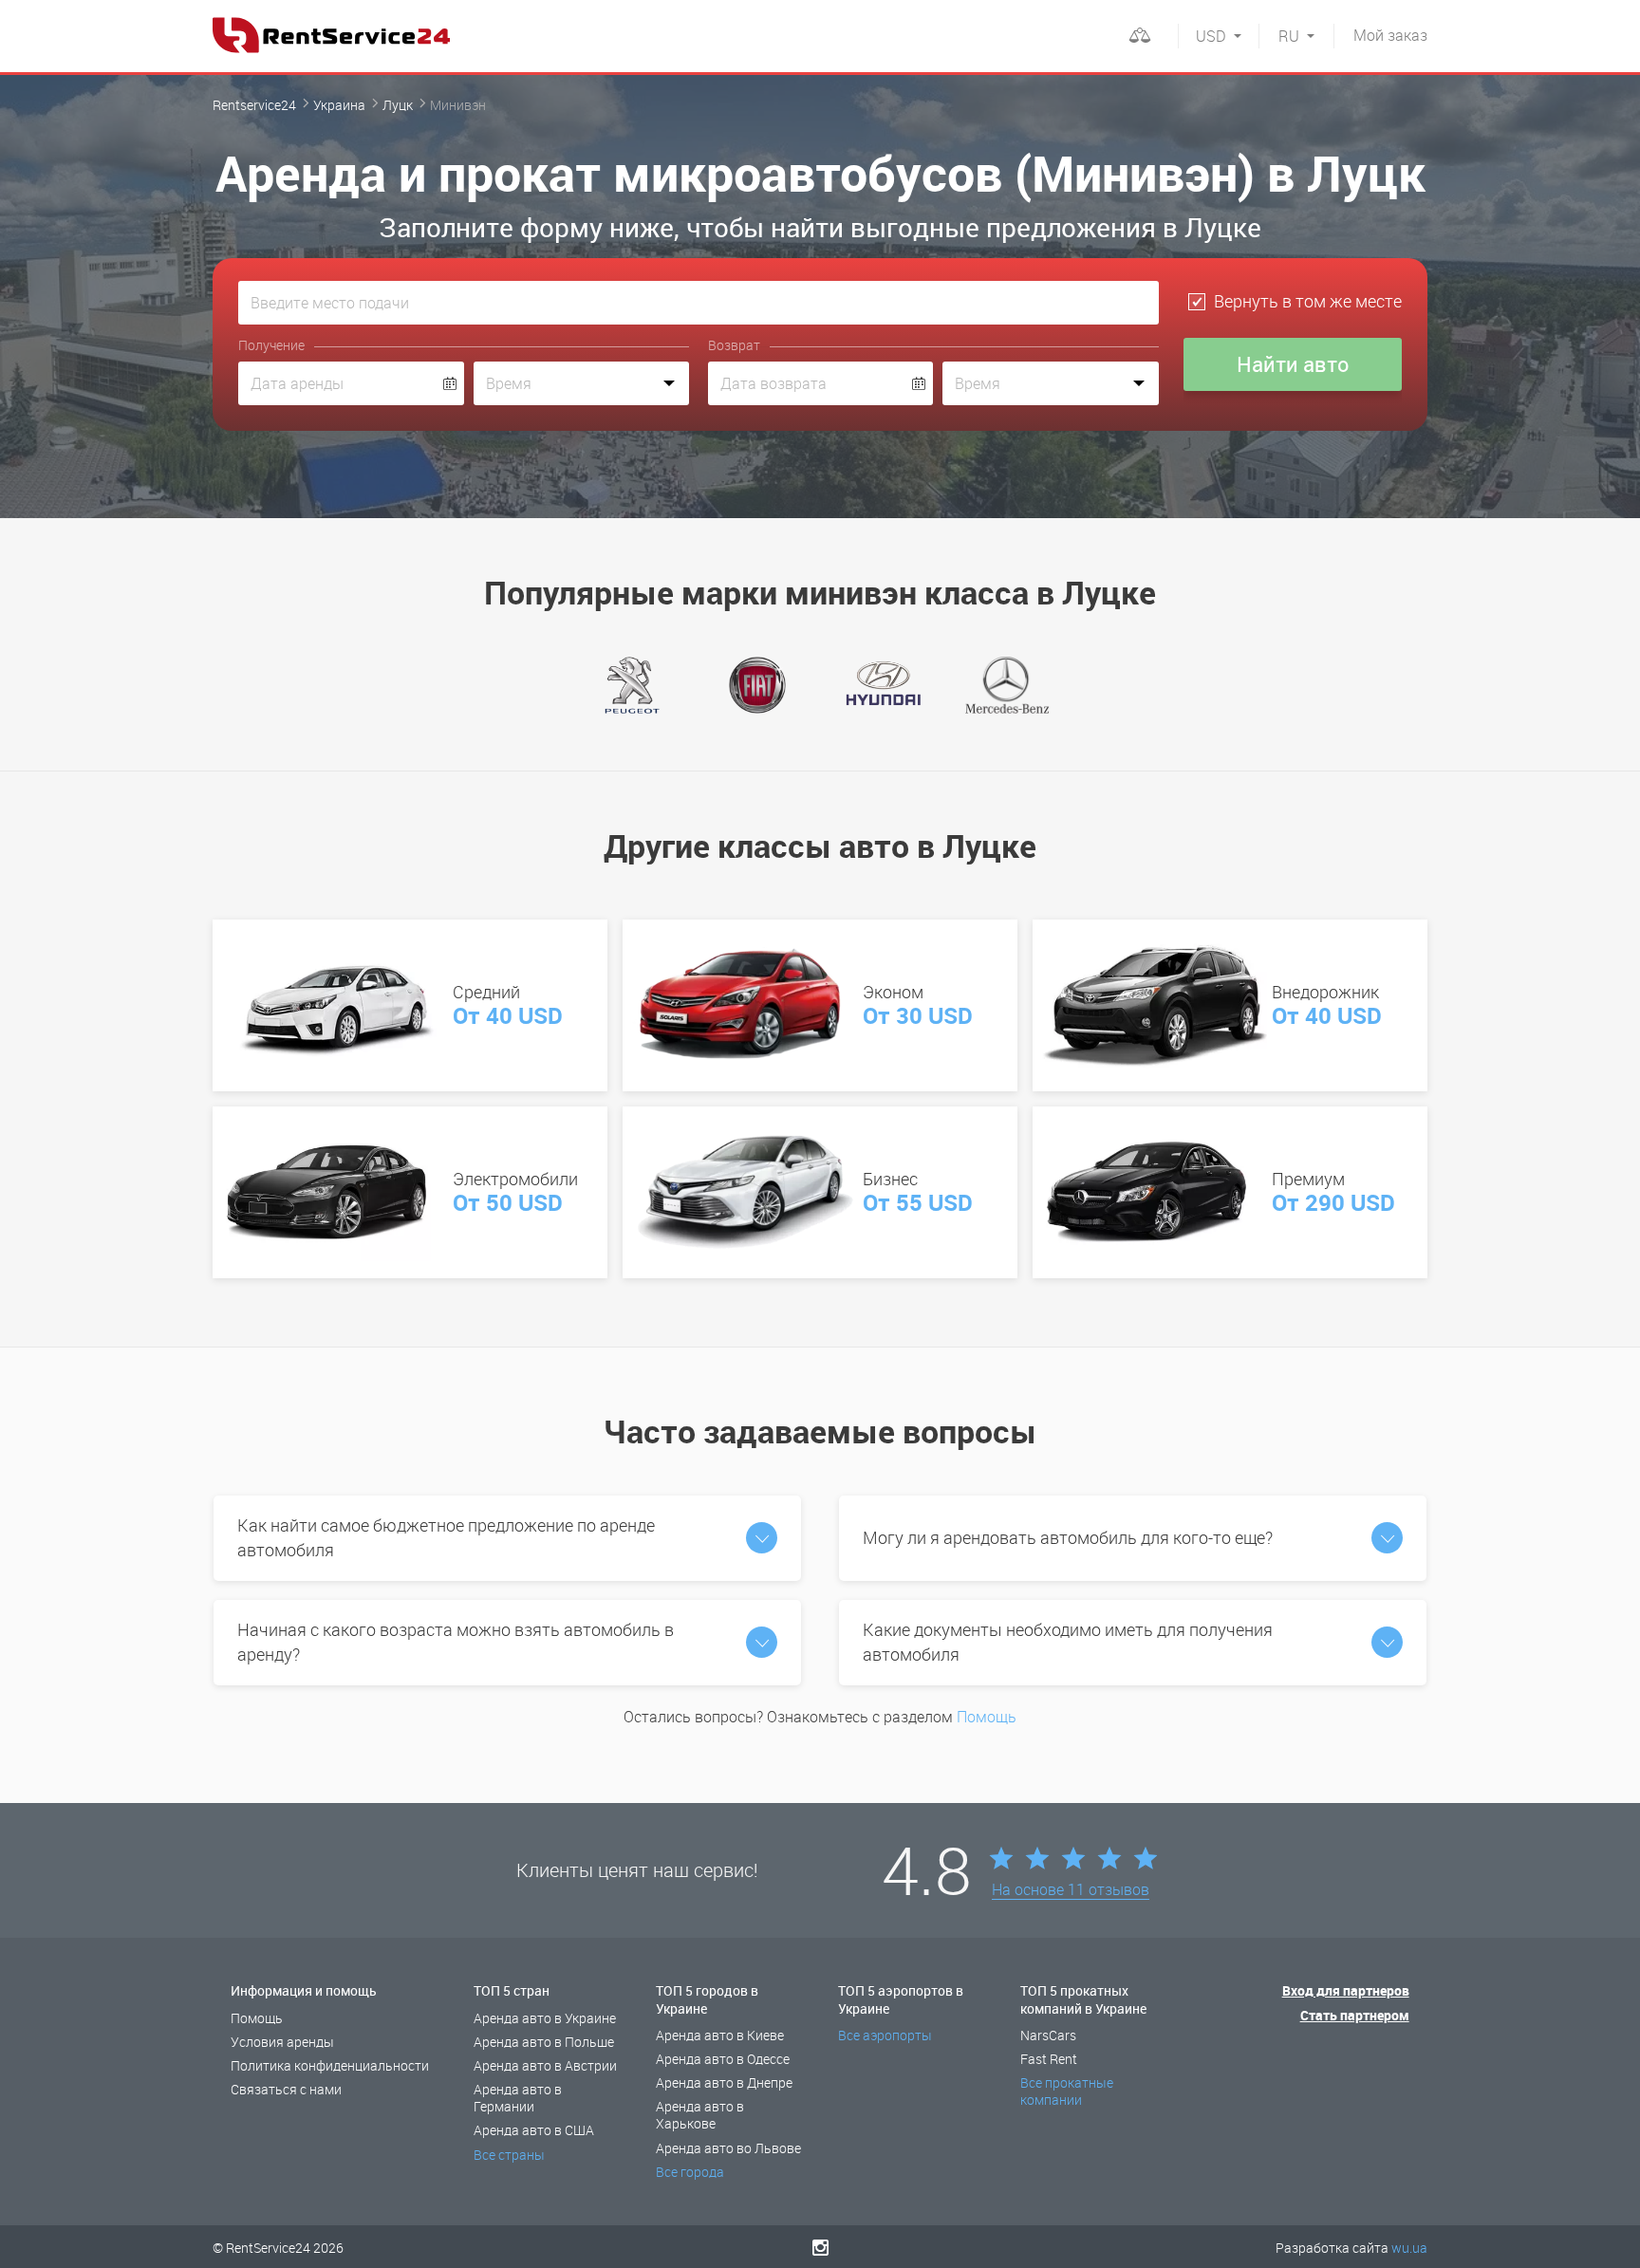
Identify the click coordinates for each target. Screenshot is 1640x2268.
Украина (339, 105)
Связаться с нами (286, 2089)
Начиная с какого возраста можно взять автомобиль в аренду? (456, 1642)
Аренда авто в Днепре (724, 2082)
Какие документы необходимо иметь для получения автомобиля (1068, 1642)
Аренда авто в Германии (518, 2098)
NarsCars (1048, 2035)
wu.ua (1409, 2248)
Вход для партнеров (1346, 1990)
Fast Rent (1049, 2059)
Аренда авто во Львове (728, 2148)
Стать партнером (1355, 2015)
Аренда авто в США (534, 2130)
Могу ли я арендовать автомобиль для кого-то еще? (1068, 1537)
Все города (690, 2172)
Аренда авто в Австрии (545, 2065)
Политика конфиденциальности (330, 2065)
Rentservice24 (254, 105)
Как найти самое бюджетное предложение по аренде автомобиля (446, 1537)
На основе (1071, 1890)
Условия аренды (282, 2042)
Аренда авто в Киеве (720, 2035)
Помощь (987, 1717)
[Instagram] (820, 2247)
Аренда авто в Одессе (723, 2059)
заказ (1390, 35)
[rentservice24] (331, 35)
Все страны (509, 2155)
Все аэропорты (885, 2035)
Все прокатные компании (1067, 2091)
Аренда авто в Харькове (700, 2115)
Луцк (398, 105)
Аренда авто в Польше (544, 2042)
